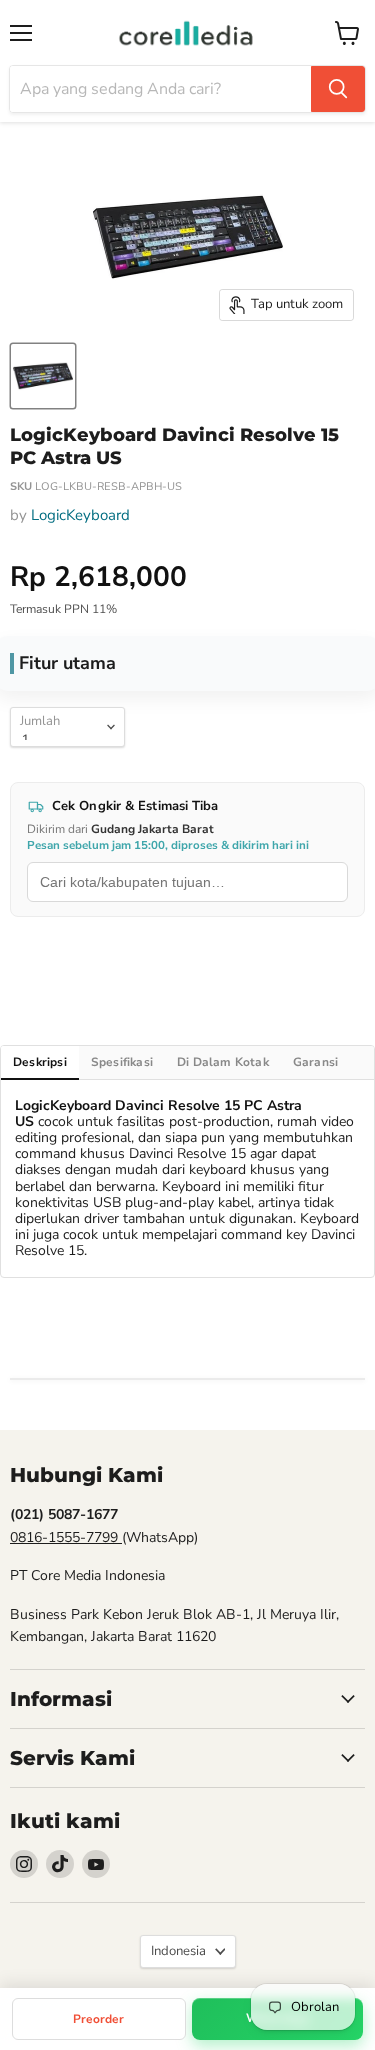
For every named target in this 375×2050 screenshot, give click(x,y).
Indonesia (178, 1951)
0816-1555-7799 (66, 1537)
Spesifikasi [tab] (122, 1062)
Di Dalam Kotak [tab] (223, 1062)
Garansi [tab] (315, 1062)
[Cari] (338, 89)
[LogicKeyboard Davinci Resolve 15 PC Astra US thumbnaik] (43, 376)
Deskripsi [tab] (40, 1062)
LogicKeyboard (80, 515)
